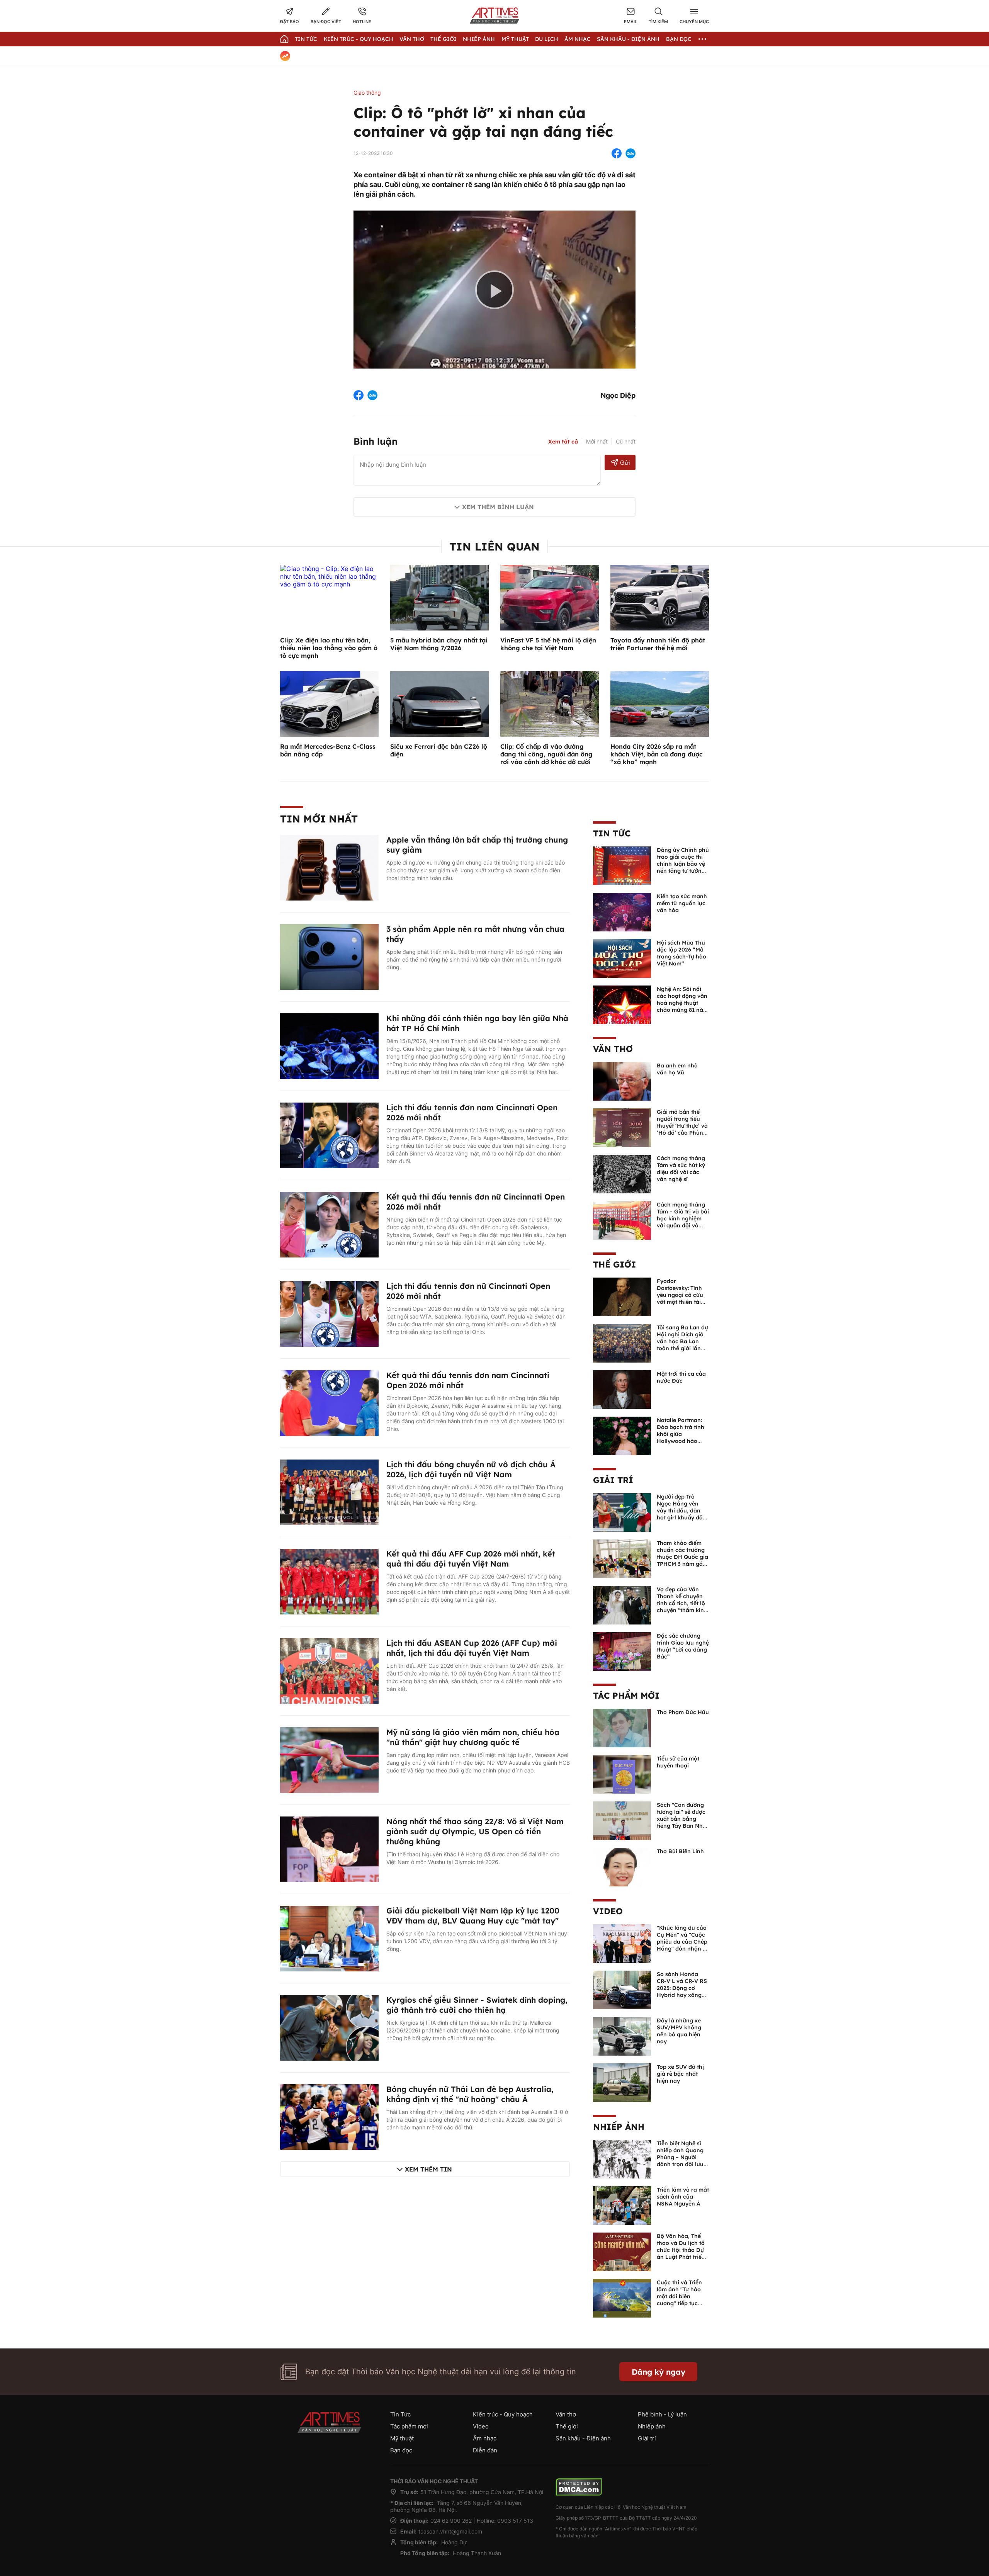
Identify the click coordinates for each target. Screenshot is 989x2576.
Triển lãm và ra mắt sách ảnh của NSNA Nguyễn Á (683, 2197)
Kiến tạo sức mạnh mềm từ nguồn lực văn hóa (682, 903)
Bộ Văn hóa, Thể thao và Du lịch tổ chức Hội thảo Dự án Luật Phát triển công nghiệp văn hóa (681, 2253)
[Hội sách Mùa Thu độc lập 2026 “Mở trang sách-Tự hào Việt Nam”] (622, 958)
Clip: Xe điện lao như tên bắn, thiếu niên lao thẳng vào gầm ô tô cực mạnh (329, 648)
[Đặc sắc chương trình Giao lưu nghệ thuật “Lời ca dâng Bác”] (622, 1651)
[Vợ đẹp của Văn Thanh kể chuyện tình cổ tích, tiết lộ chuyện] (622, 1604)
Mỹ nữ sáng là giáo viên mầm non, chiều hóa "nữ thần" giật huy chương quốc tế (473, 1737)
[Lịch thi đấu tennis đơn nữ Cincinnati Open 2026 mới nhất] (329, 1313)
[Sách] (622, 1820)
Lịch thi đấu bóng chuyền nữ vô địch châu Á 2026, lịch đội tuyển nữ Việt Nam (471, 1469)
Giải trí (613, 1480)
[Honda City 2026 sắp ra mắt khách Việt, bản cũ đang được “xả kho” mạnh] (660, 703)
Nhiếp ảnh (619, 2127)
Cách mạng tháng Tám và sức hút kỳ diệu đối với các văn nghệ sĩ (681, 1169)
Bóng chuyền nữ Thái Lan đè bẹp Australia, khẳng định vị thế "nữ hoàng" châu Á (470, 2094)
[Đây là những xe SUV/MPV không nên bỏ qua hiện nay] (622, 2036)
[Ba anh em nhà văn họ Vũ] (622, 1081)
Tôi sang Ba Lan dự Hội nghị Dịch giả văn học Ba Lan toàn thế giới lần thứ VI (682, 1341)
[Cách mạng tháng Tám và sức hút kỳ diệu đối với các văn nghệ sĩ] (622, 1173)
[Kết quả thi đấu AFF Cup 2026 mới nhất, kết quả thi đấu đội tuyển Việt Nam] (329, 1581)
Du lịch (547, 39)
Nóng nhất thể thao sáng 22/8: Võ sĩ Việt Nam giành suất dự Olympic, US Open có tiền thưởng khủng (475, 1831)
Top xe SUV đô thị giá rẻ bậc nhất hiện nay (680, 2074)
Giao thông (367, 93)
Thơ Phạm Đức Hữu (683, 1712)
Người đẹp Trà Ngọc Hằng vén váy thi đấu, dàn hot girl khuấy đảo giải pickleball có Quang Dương (681, 1514)
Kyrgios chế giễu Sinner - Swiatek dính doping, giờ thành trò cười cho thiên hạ (477, 2005)
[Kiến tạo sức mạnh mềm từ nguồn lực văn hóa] (622, 911)
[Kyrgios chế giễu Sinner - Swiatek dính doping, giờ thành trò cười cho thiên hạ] (329, 2027)
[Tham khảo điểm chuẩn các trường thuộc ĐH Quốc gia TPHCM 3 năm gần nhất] (622, 1558)
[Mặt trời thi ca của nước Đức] (622, 1389)
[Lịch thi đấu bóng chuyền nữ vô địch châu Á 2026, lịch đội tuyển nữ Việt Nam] (329, 1492)
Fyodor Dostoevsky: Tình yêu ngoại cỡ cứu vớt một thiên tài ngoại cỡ (680, 1295)
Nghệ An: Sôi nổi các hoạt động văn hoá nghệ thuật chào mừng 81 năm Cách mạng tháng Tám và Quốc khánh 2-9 (682, 1010)
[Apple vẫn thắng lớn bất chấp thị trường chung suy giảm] (329, 867)
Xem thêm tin (428, 2169)
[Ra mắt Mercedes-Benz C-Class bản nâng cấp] (329, 703)
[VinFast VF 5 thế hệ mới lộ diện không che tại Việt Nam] (550, 597)
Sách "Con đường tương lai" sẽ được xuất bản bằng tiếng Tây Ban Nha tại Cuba (681, 1819)
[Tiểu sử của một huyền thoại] (622, 1774)
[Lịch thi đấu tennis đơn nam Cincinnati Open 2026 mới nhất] (329, 1135)
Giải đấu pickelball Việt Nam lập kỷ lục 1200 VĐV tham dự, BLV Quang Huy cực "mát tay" (473, 1916)
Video (608, 1911)
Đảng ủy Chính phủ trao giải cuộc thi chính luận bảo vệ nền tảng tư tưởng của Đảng (683, 864)
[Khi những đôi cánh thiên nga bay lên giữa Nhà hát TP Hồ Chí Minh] (329, 1045)
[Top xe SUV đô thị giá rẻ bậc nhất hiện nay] (622, 2082)
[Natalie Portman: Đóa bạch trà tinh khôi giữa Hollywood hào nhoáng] (622, 1435)
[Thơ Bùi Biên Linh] (622, 1866)
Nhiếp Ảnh (479, 39)
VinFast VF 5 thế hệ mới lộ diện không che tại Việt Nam (548, 644)
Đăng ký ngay (658, 2372)
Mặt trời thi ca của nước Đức (681, 1377)
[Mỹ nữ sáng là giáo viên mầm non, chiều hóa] (329, 1759)
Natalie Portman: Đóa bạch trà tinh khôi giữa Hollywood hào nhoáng (681, 1434)
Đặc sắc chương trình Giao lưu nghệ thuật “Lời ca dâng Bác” (683, 1646)
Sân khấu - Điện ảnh (628, 39)
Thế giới (444, 39)
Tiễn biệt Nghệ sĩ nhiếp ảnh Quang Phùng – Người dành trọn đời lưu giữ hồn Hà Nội (680, 2157)
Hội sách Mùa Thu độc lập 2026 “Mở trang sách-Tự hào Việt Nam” (681, 953)
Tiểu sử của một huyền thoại (678, 1762)
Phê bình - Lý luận (662, 2414)
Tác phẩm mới (626, 1696)
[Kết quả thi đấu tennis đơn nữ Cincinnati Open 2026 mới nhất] (329, 1224)
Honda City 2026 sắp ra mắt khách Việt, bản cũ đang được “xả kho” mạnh (657, 754)
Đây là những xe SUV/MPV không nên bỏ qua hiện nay (679, 2031)
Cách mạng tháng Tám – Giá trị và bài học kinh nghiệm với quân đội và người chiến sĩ (683, 1218)
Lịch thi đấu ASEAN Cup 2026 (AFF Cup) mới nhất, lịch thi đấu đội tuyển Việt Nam (472, 1648)
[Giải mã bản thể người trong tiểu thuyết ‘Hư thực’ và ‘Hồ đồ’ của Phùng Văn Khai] (622, 1127)
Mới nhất (597, 441)
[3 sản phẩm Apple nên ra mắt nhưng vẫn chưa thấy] (329, 956)
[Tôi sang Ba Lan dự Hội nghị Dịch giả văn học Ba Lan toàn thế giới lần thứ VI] (622, 1342)
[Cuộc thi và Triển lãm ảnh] (622, 2297)
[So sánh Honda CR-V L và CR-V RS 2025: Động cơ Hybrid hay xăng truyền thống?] (622, 1989)
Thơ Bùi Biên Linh (680, 1851)
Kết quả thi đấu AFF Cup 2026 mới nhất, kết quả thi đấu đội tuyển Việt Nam (471, 1559)
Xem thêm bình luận (498, 507)
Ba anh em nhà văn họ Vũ (677, 1069)
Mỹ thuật (515, 39)
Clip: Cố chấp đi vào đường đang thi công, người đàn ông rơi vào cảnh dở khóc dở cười (546, 754)
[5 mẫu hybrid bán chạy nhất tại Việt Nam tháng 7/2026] (439, 597)
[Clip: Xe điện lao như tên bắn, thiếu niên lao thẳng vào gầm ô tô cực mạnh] (329, 576)
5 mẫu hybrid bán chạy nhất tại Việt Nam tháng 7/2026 (439, 644)
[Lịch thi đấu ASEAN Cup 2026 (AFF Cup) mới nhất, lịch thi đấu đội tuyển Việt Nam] (329, 1670)
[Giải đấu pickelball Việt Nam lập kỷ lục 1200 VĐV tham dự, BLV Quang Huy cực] (329, 1938)
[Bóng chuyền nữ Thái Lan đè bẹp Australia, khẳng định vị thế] (329, 2116)
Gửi (625, 463)
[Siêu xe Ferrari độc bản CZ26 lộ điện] (439, 703)
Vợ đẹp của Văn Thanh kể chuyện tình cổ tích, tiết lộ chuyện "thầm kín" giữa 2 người (681, 1603)
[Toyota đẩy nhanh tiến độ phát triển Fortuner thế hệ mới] (660, 597)
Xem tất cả (563, 442)
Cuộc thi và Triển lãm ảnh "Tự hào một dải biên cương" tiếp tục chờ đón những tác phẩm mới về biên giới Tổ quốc (682, 2303)
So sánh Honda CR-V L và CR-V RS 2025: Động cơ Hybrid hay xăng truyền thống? (682, 1988)
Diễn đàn (485, 2450)
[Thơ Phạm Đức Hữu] (622, 1727)
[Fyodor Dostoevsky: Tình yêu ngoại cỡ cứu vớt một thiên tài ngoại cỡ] (622, 1296)
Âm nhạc (578, 39)
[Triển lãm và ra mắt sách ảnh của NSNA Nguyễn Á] (622, 2205)
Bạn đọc (679, 39)
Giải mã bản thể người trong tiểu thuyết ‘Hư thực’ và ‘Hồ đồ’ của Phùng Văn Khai (682, 1126)
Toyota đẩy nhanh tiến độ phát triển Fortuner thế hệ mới (658, 644)
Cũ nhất (626, 441)
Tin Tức (306, 39)
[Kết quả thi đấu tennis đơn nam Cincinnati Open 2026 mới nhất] (329, 1402)
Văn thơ (412, 39)
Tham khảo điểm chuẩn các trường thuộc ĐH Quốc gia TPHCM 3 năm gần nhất (682, 1557)
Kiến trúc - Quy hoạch (359, 39)
